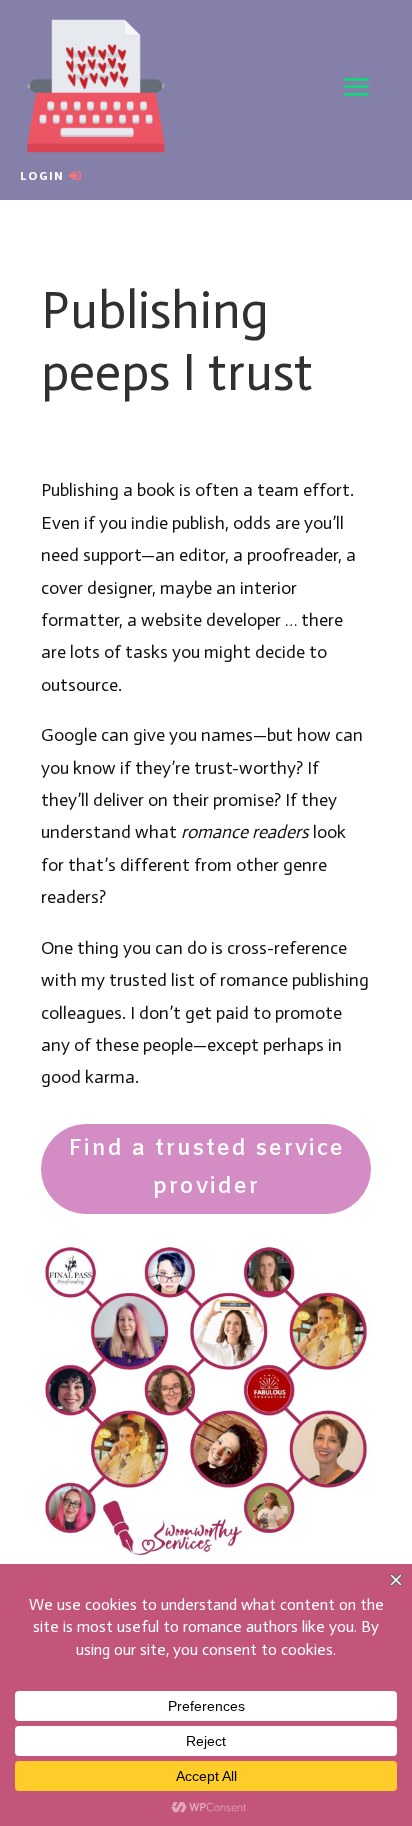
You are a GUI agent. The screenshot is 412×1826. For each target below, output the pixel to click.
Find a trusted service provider (206, 1168)
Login (42, 176)
